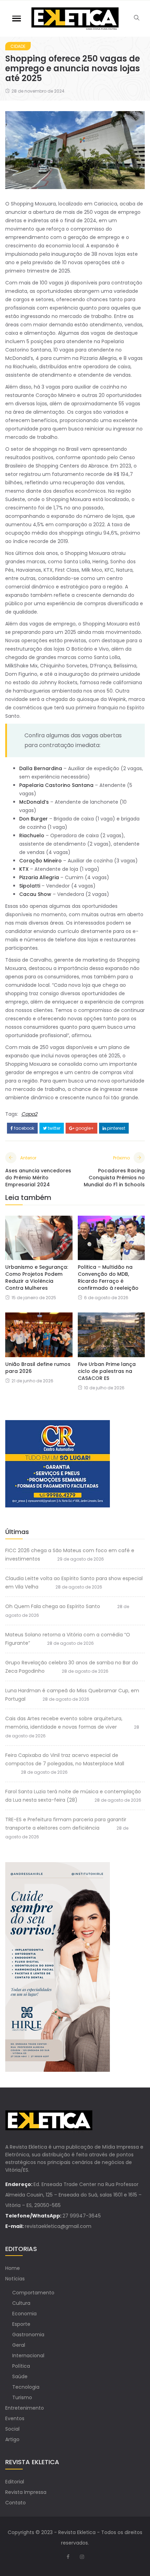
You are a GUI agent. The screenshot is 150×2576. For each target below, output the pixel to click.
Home (13, 2268)
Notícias (15, 2279)
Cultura (21, 2303)
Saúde (20, 2376)
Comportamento (33, 2293)
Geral (19, 2345)
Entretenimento (25, 2408)
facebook (24, 1128)
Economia (24, 2314)
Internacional (28, 2356)
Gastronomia (28, 2335)
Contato (16, 2503)
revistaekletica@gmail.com (58, 2226)
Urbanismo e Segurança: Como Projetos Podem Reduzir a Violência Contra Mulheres (37, 1278)
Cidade (18, 46)
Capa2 (29, 1114)
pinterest (116, 1128)
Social (12, 2429)
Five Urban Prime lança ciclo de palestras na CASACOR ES (107, 1371)
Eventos (15, 2418)
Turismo (22, 2397)
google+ (84, 1128)
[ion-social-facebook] (68, 2557)
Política (21, 2366)
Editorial (15, 2482)
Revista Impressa (26, 2492)
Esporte (21, 2324)
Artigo (12, 2439)
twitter (54, 1128)
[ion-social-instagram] (82, 2557)
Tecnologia (26, 2387)
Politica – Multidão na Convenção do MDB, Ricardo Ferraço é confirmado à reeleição (108, 1278)
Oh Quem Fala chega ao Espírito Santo (53, 1606)
